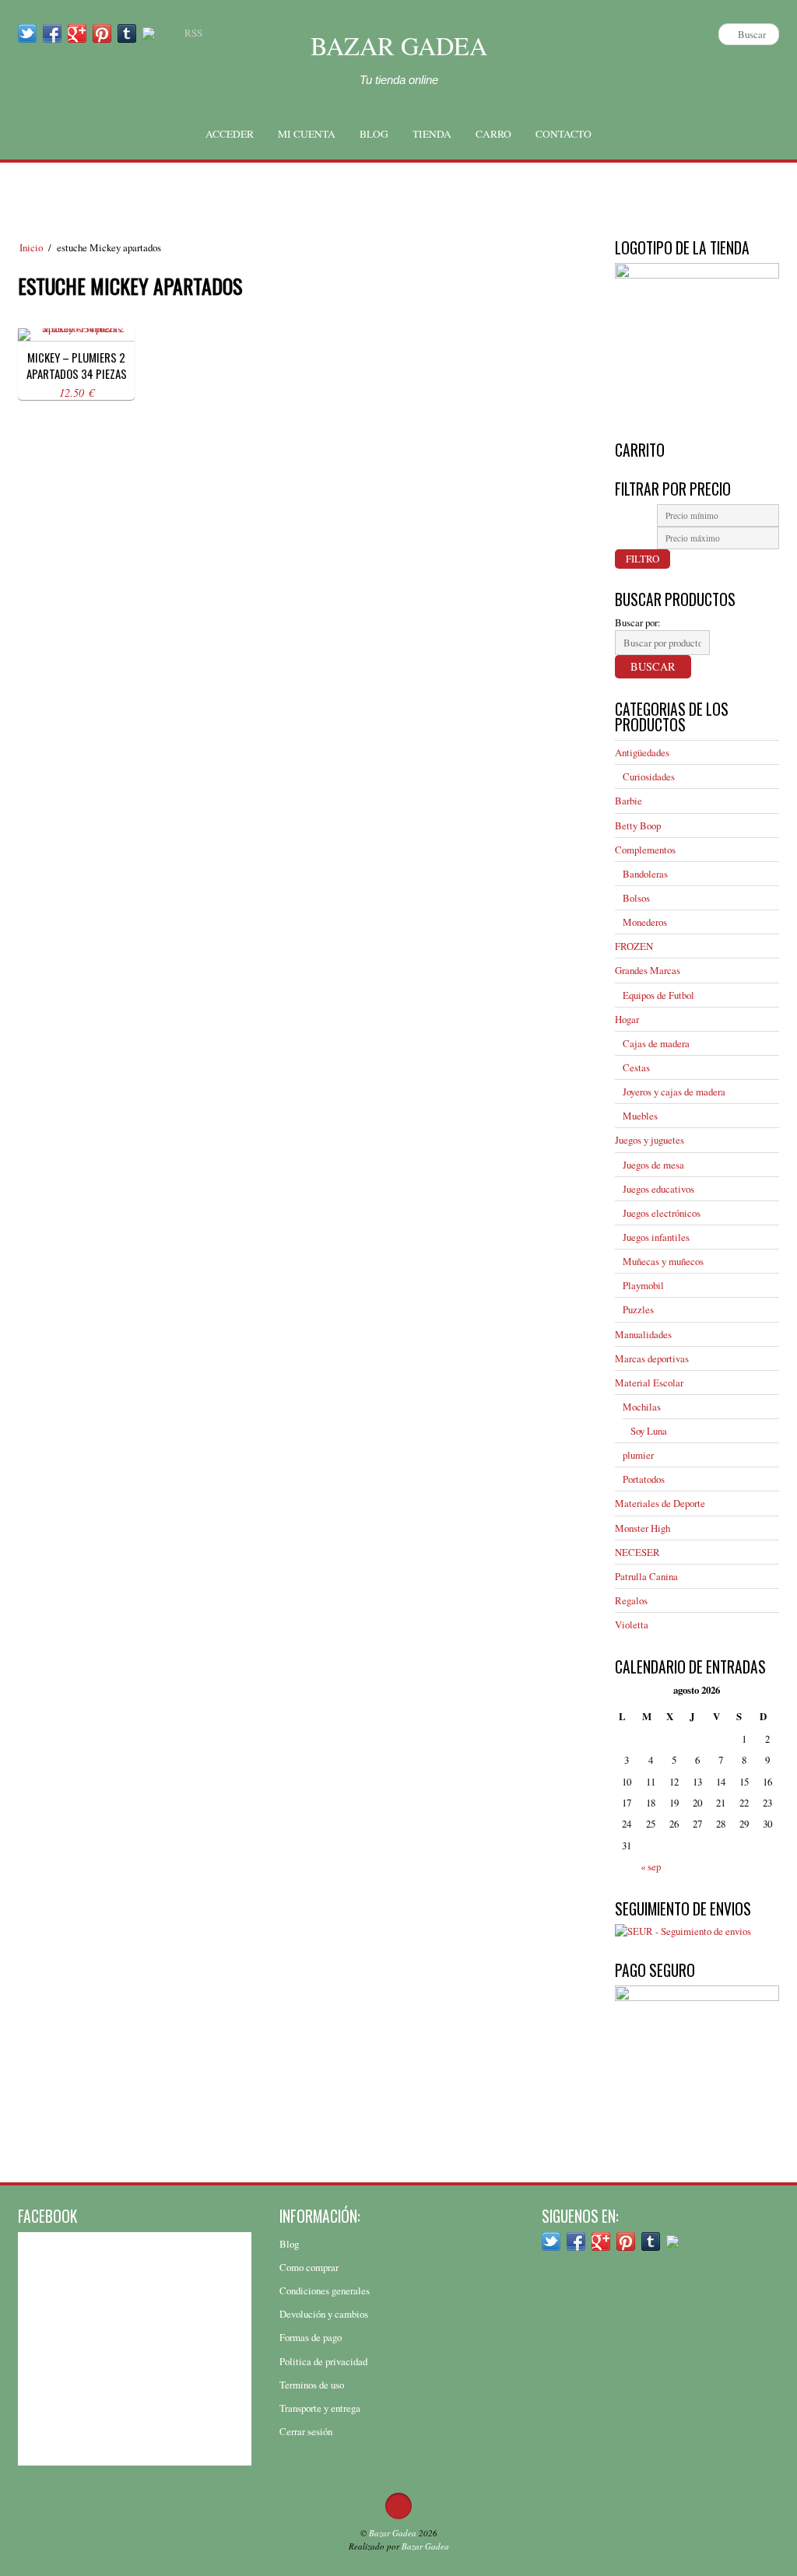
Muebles (640, 1116)
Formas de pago (311, 2337)
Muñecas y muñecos (663, 1261)
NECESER (637, 1552)
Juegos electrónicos (662, 1213)
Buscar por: (638, 622)
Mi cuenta (307, 134)
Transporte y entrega (320, 2408)
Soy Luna (649, 1431)
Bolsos (636, 898)
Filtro (643, 559)
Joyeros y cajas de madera (674, 1092)
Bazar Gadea (399, 46)
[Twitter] (27, 33)
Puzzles (638, 1309)
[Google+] (77, 33)
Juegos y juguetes (650, 1140)
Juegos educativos (658, 1189)
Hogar (627, 1019)
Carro (493, 134)
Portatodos (644, 1479)
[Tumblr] (127, 33)
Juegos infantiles (656, 1237)
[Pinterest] (102, 33)
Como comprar (309, 2267)
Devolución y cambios (324, 2314)
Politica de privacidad (323, 2361)
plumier (638, 1455)
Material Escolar (649, 1383)
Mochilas (642, 1407)
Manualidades (643, 1334)
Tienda (432, 134)
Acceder (230, 134)
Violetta (632, 1624)
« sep (651, 1866)
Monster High (643, 1528)
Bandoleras (645, 874)
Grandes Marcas (648, 970)
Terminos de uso (312, 2385)
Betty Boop (638, 825)
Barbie (628, 801)
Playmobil (643, 1285)
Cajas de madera (656, 1043)
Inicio (31, 247)
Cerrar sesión (306, 2431)
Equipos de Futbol (658, 995)
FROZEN (634, 946)
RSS (193, 33)
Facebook (47, 2216)
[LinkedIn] (149, 33)
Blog (374, 134)
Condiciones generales (325, 2290)
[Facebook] (52, 33)
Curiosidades (649, 776)
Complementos (645, 850)
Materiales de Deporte (660, 1503)
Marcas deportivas (652, 1358)
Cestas (636, 1067)
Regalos (631, 1600)
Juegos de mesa (653, 1165)
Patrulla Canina (646, 1576)
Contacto (564, 134)
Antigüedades (642, 752)
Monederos (645, 922)
